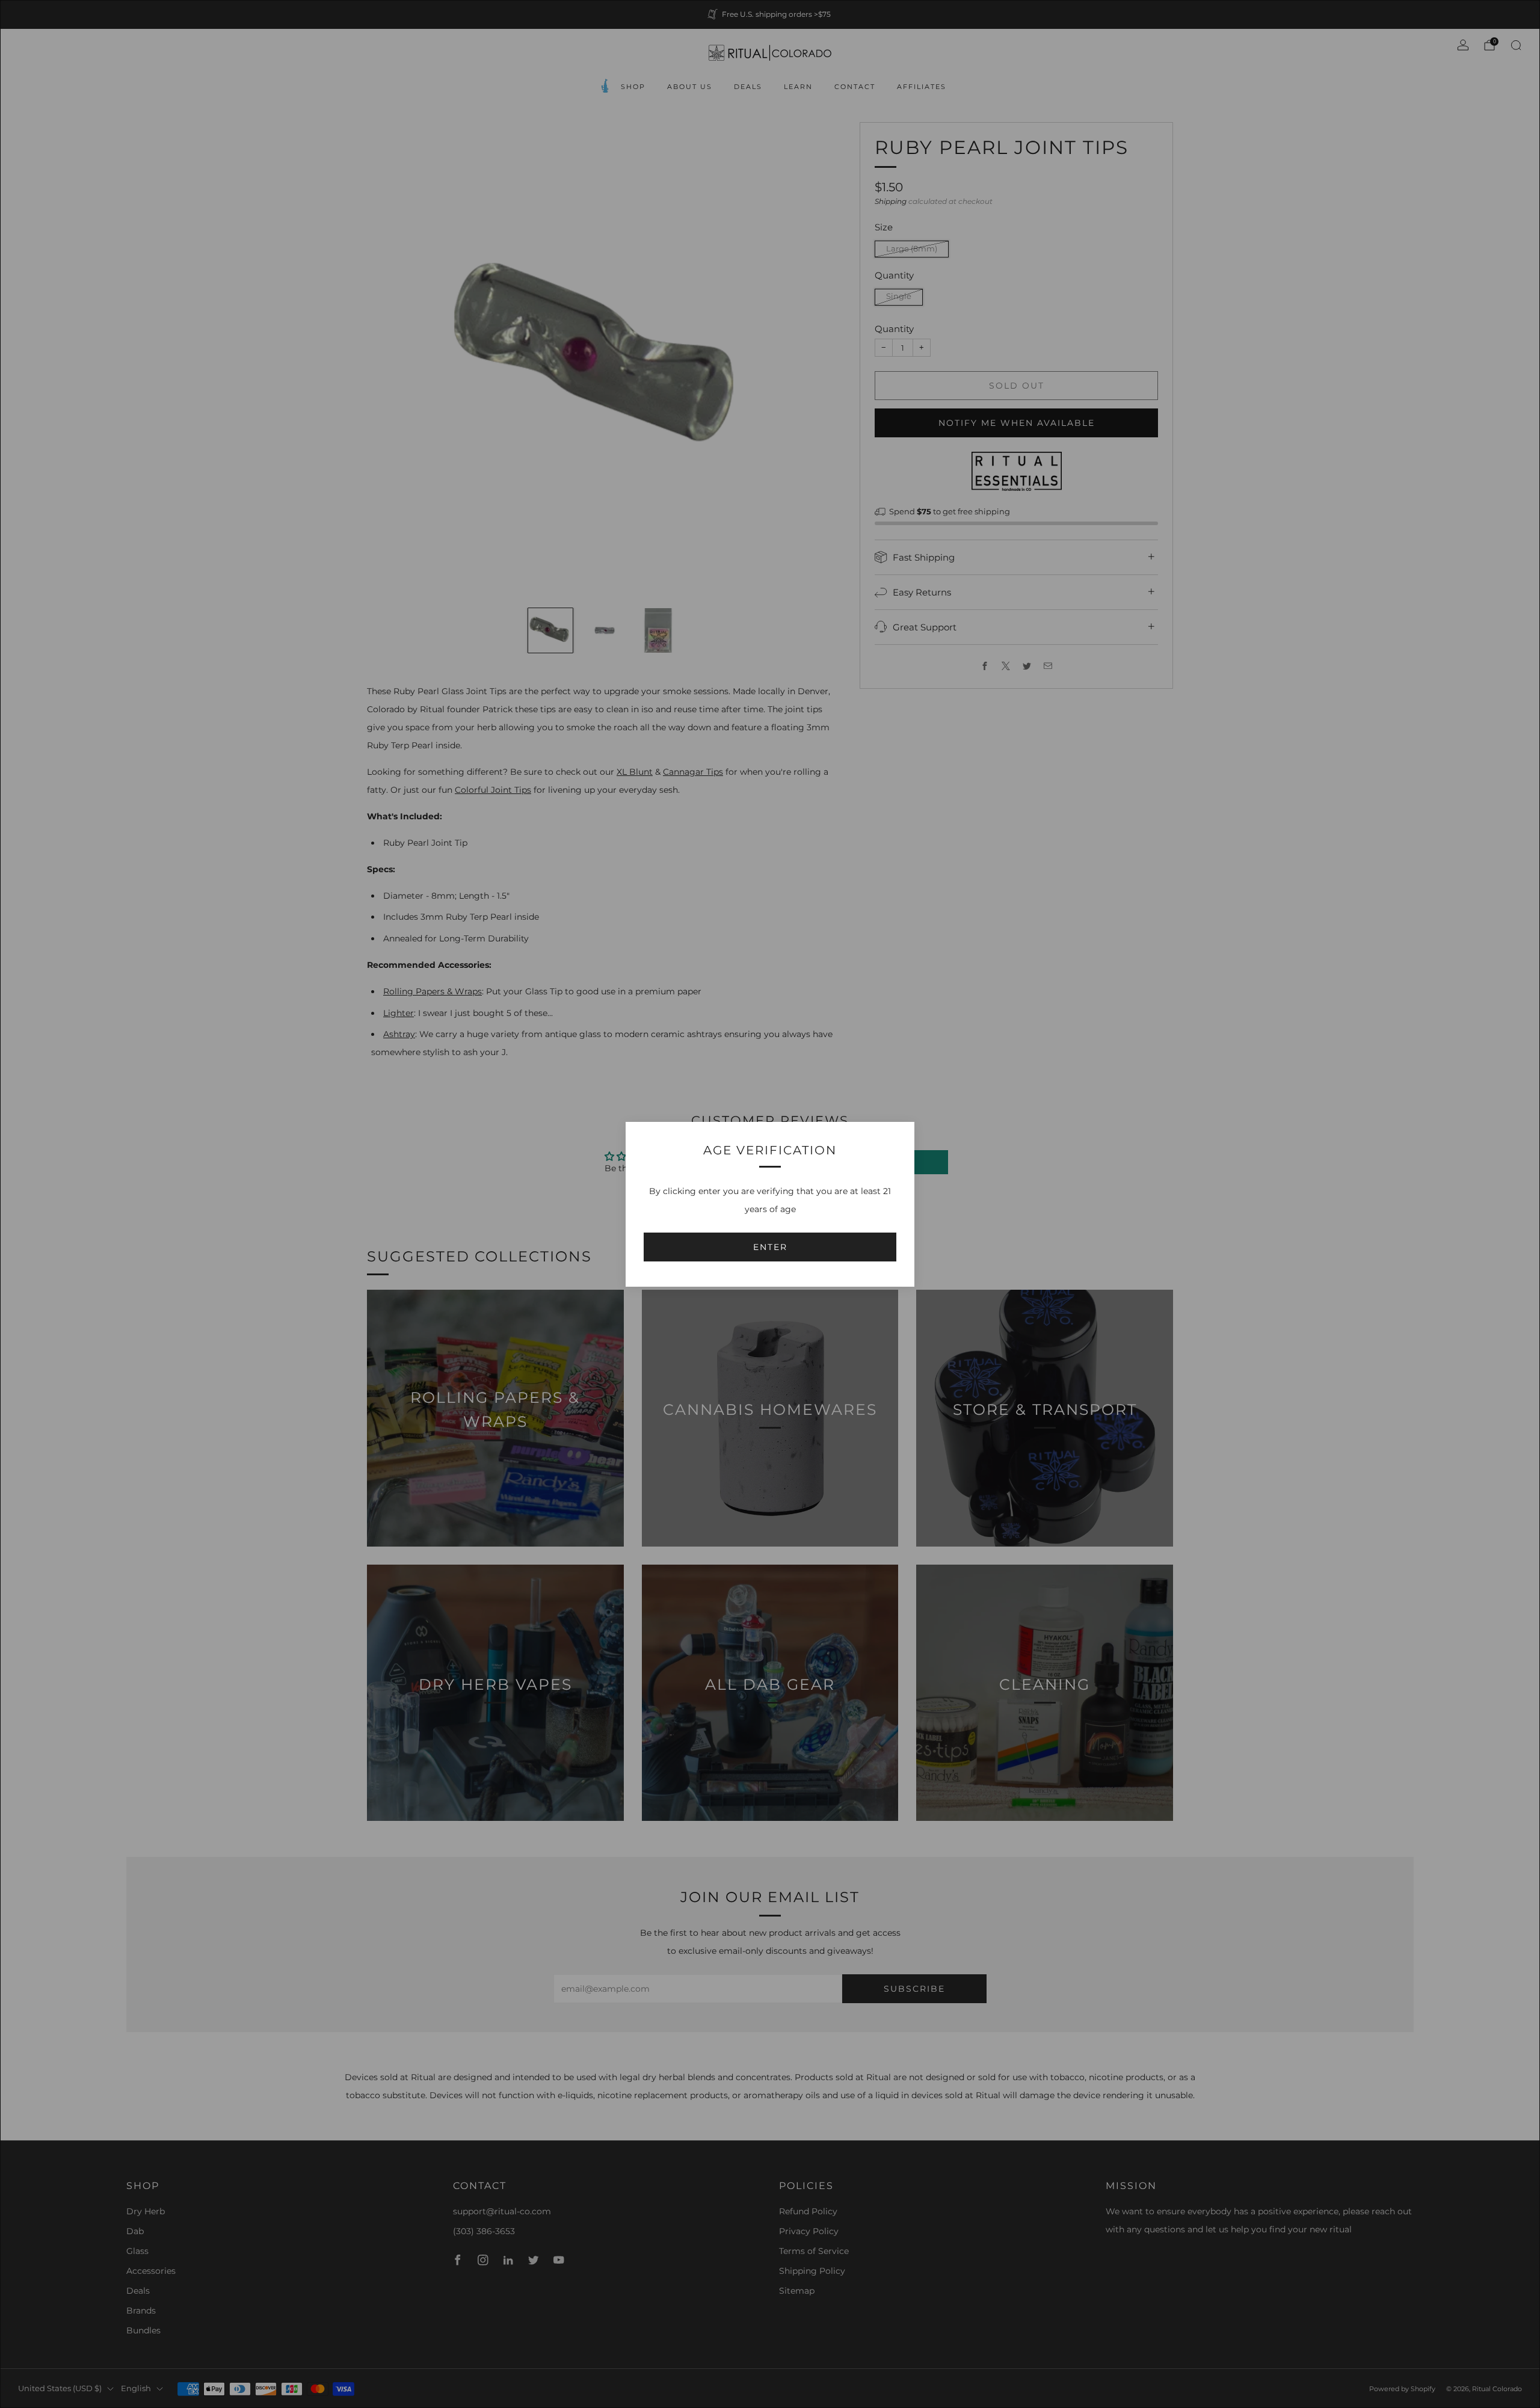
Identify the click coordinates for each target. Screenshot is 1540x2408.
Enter (770, 1247)
